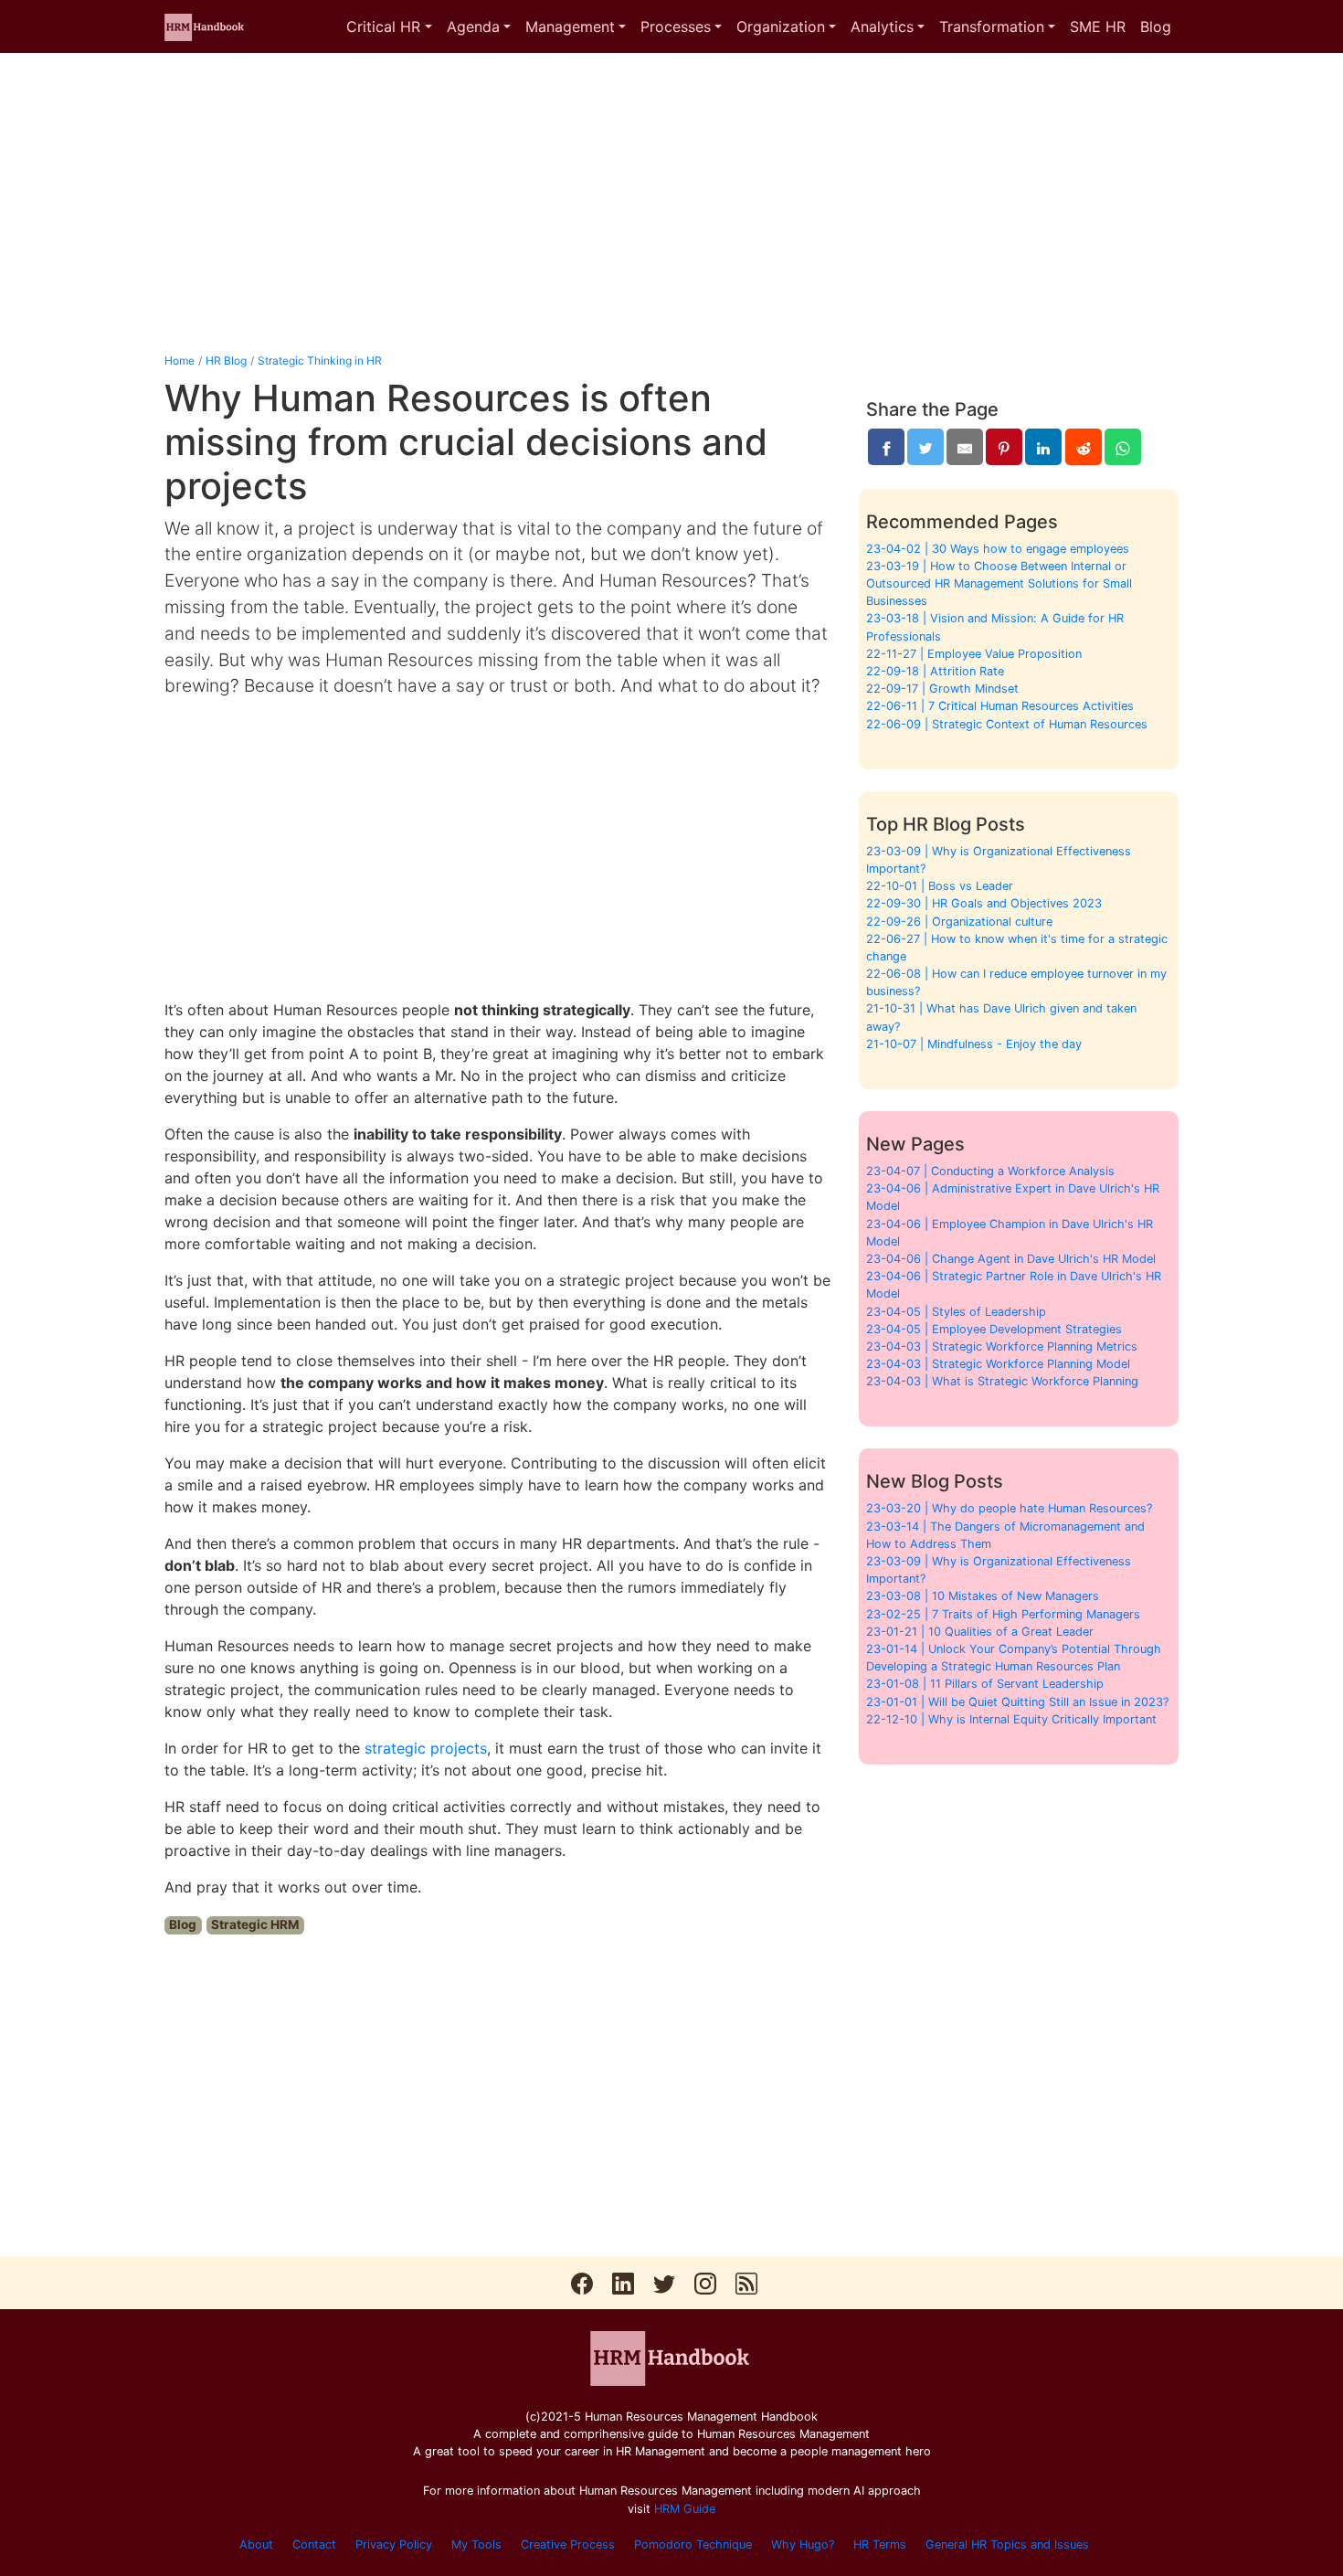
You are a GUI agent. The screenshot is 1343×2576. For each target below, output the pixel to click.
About (256, 2544)
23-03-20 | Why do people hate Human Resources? (1009, 1508)
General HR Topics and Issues (1007, 2544)
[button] (389, 27)
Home (180, 360)
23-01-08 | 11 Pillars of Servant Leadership (985, 1684)
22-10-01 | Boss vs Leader (940, 886)
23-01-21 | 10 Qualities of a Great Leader (980, 1632)
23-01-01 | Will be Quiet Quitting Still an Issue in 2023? (1017, 1702)
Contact (314, 2544)
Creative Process (568, 2544)
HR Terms (880, 2544)
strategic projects (426, 1748)
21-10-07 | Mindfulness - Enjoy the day (974, 1044)
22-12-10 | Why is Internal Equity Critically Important (1011, 1719)
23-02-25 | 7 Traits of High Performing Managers (1003, 1614)
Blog (183, 1924)
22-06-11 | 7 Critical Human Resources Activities (1000, 706)
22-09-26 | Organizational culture (959, 922)
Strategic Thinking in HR (320, 360)
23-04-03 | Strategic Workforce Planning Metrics (1002, 1346)
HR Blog (226, 360)
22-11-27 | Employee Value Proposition (974, 654)
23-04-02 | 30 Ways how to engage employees (998, 549)
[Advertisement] (671, 203)
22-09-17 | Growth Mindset (942, 689)
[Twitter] (925, 447)
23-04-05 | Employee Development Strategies (994, 1329)
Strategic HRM (255, 1924)
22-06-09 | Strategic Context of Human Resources (1007, 724)
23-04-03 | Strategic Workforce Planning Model (998, 1364)
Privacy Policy (394, 2544)
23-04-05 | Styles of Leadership (956, 1312)
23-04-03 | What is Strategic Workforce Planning (1002, 1381)
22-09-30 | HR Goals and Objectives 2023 (984, 903)
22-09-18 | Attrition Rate (935, 671)
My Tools (476, 2544)
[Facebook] (886, 447)
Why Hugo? (803, 2544)
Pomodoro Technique (693, 2544)
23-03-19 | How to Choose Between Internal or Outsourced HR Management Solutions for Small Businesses (999, 583)
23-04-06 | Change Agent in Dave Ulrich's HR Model (1011, 1259)
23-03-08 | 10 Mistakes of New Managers (983, 1596)
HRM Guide (685, 2509)
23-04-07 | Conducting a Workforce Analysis (990, 1171)
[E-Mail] (965, 447)
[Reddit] (1084, 447)
